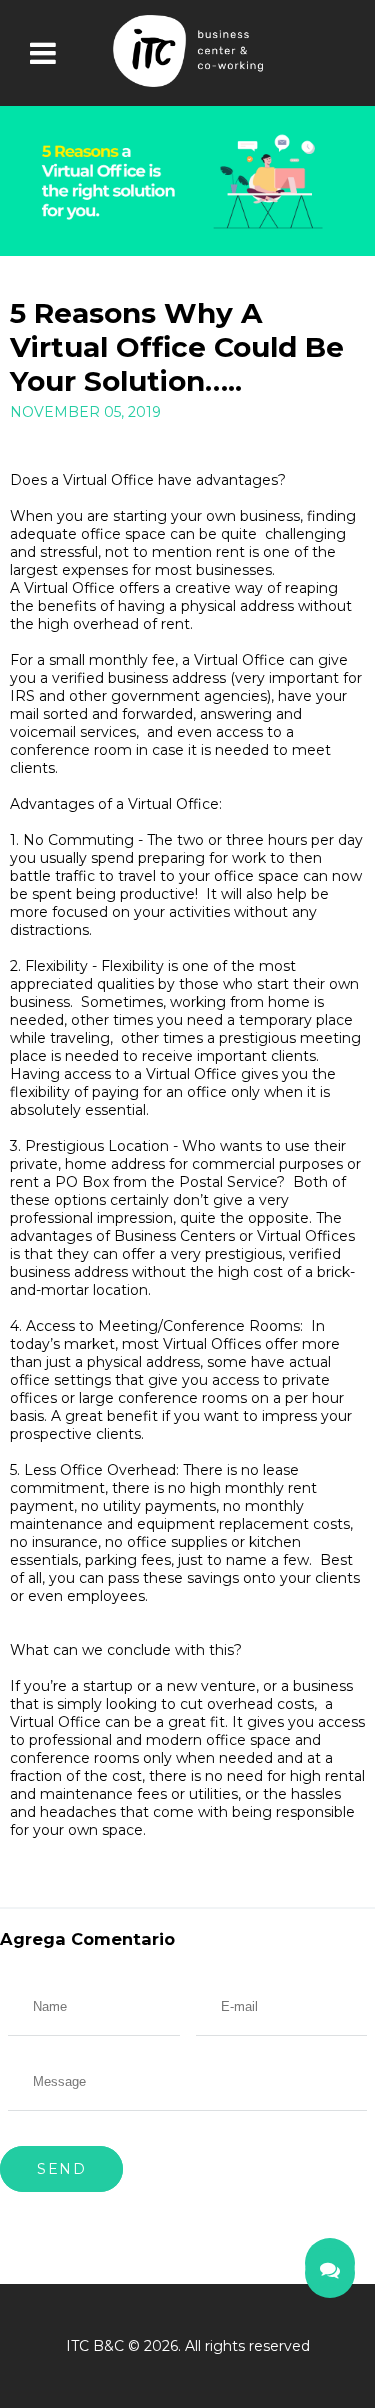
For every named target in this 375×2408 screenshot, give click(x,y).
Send (61, 2169)
